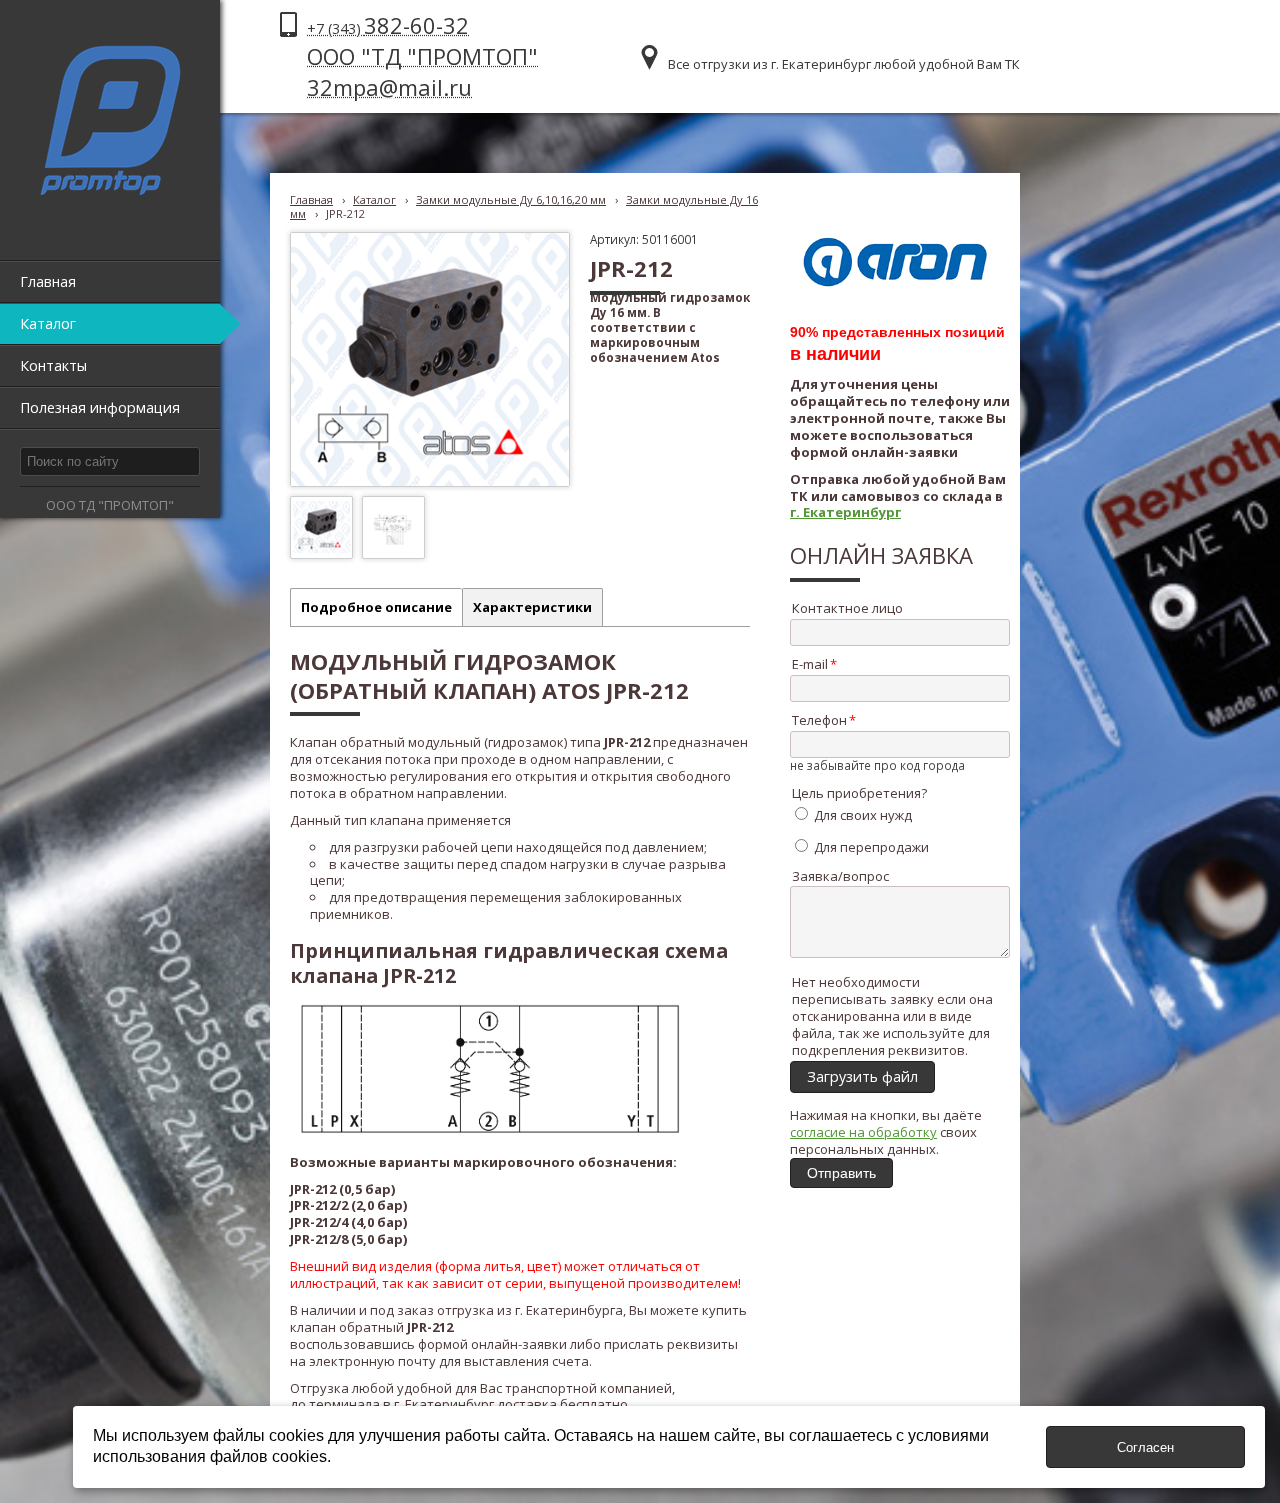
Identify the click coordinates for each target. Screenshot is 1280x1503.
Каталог (374, 199)
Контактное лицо (847, 608)
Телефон (819, 720)
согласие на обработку (863, 1132)
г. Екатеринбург (845, 512)
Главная (311, 199)
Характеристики (532, 607)
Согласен (1145, 1447)
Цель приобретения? (859, 793)
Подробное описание (376, 607)
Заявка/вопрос (840, 876)
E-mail (810, 664)
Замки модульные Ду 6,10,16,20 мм (511, 199)
